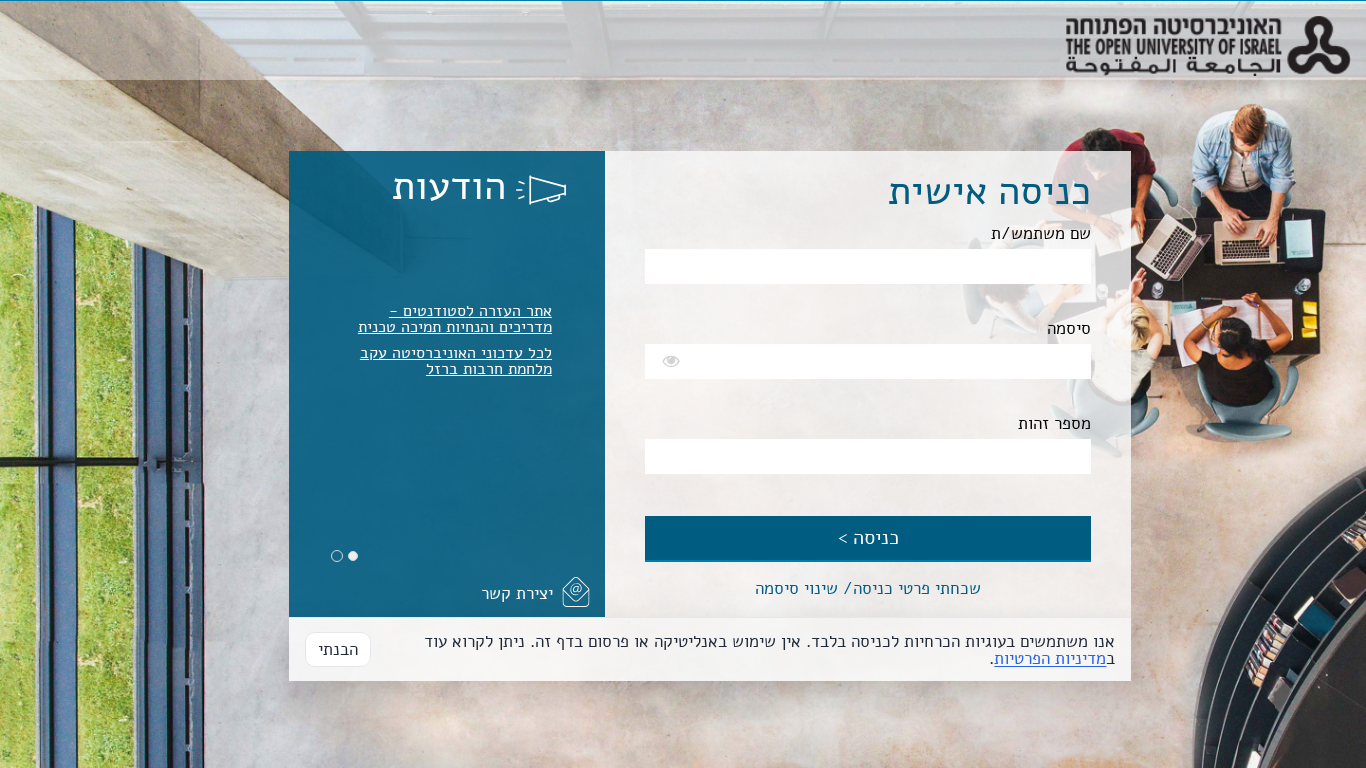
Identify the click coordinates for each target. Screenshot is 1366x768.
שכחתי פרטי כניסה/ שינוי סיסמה (868, 588)
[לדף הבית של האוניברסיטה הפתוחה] (1208, 26)
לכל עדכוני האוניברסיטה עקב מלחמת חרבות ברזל (456, 361)
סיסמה (1069, 328)
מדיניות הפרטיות (1050, 658)
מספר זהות (1054, 423)
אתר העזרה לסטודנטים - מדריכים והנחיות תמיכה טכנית (455, 319)
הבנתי (338, 649)
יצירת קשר (517, 593)
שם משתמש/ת (1041, 233)
